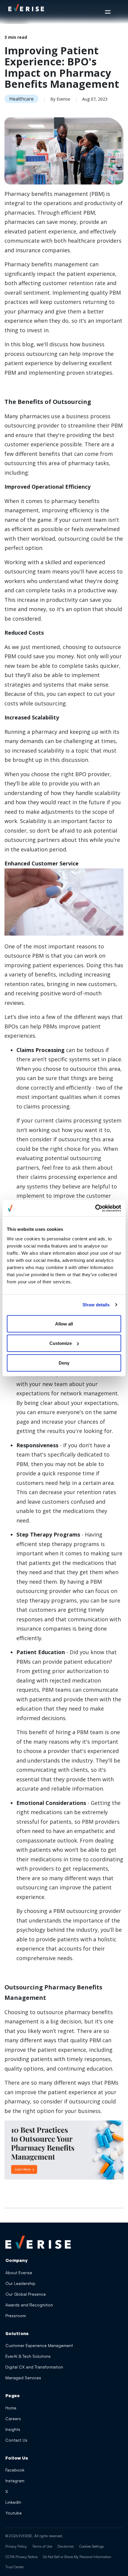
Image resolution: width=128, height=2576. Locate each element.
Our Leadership (20, 2283)
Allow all (64, 1324)
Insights (13, 2429)
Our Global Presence (26, 2294)
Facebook (15, 2470)
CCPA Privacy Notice (21, 2557)
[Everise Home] (38, 2242)
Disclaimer (66, 2546)
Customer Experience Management (39, 2345)
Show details (96, 1305)
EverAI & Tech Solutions (28, 2356)
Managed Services (23, 2378)
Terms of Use (42, 2546)
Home (11, 2408)
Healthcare (21, 99)
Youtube (14, 2513)
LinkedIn (13, 2502)
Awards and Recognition (29, 2305)
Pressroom (16, 2316)
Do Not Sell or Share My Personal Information (77, 2557)
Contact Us (16, 2440)
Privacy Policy (16, 2546)
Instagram (15, 2481)
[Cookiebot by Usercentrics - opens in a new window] (95, 1208)
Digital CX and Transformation (34, 2367)
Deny (64, 1363)
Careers (13, 2419)
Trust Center (15, 2567)
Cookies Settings (92, 2546)
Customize (61, 1343)
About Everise (19, 2273)
